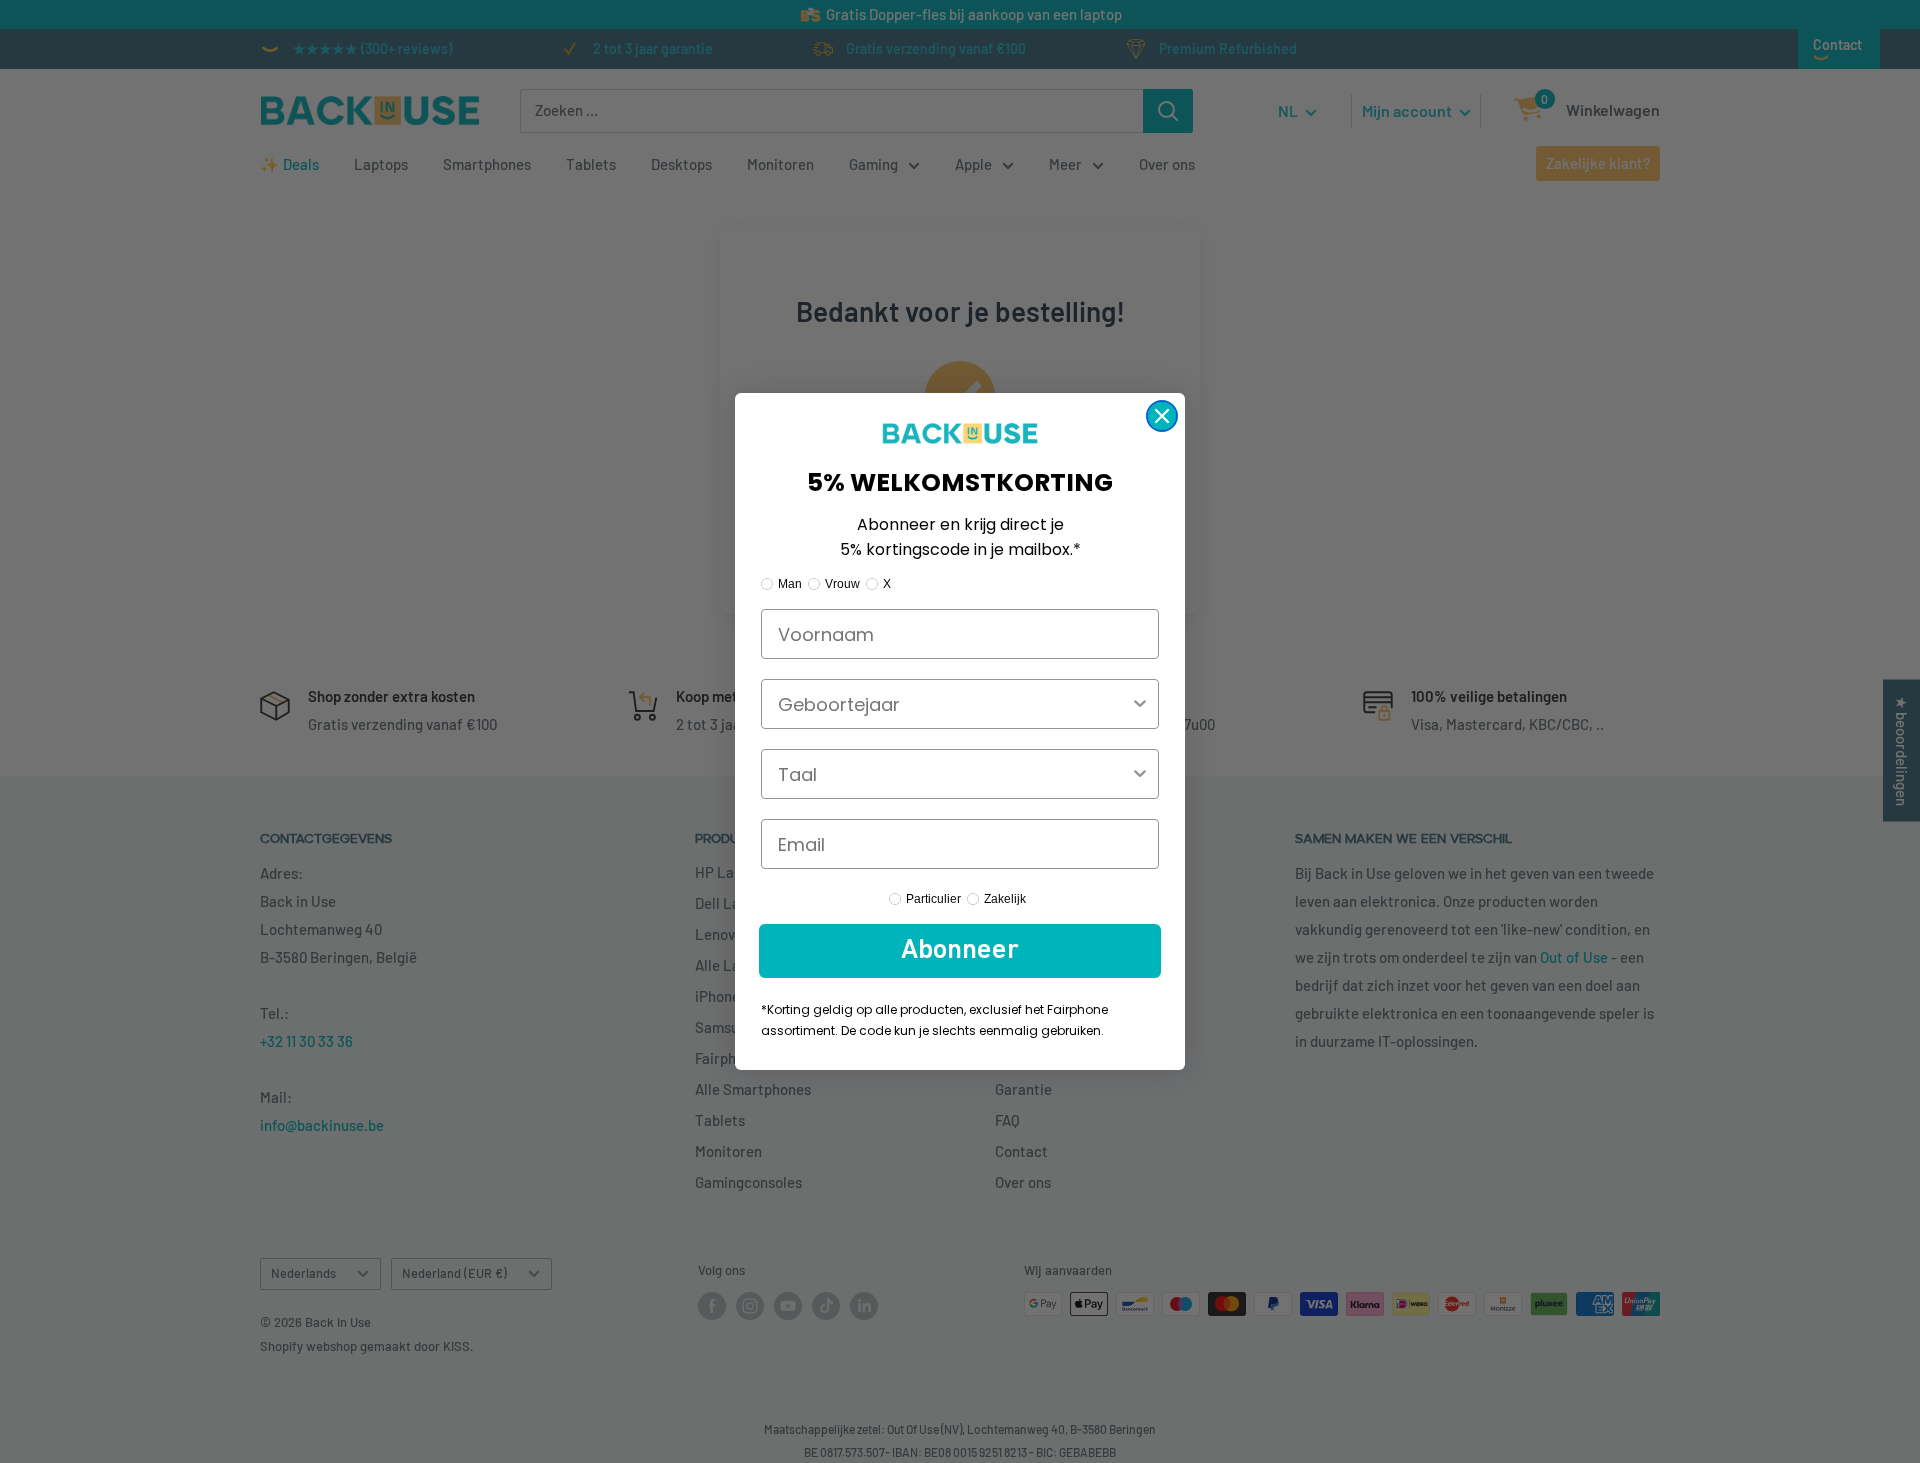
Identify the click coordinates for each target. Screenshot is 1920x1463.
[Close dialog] (1162, 416)
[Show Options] (1140, 704)
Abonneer (960, 951)
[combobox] (954, 704)
